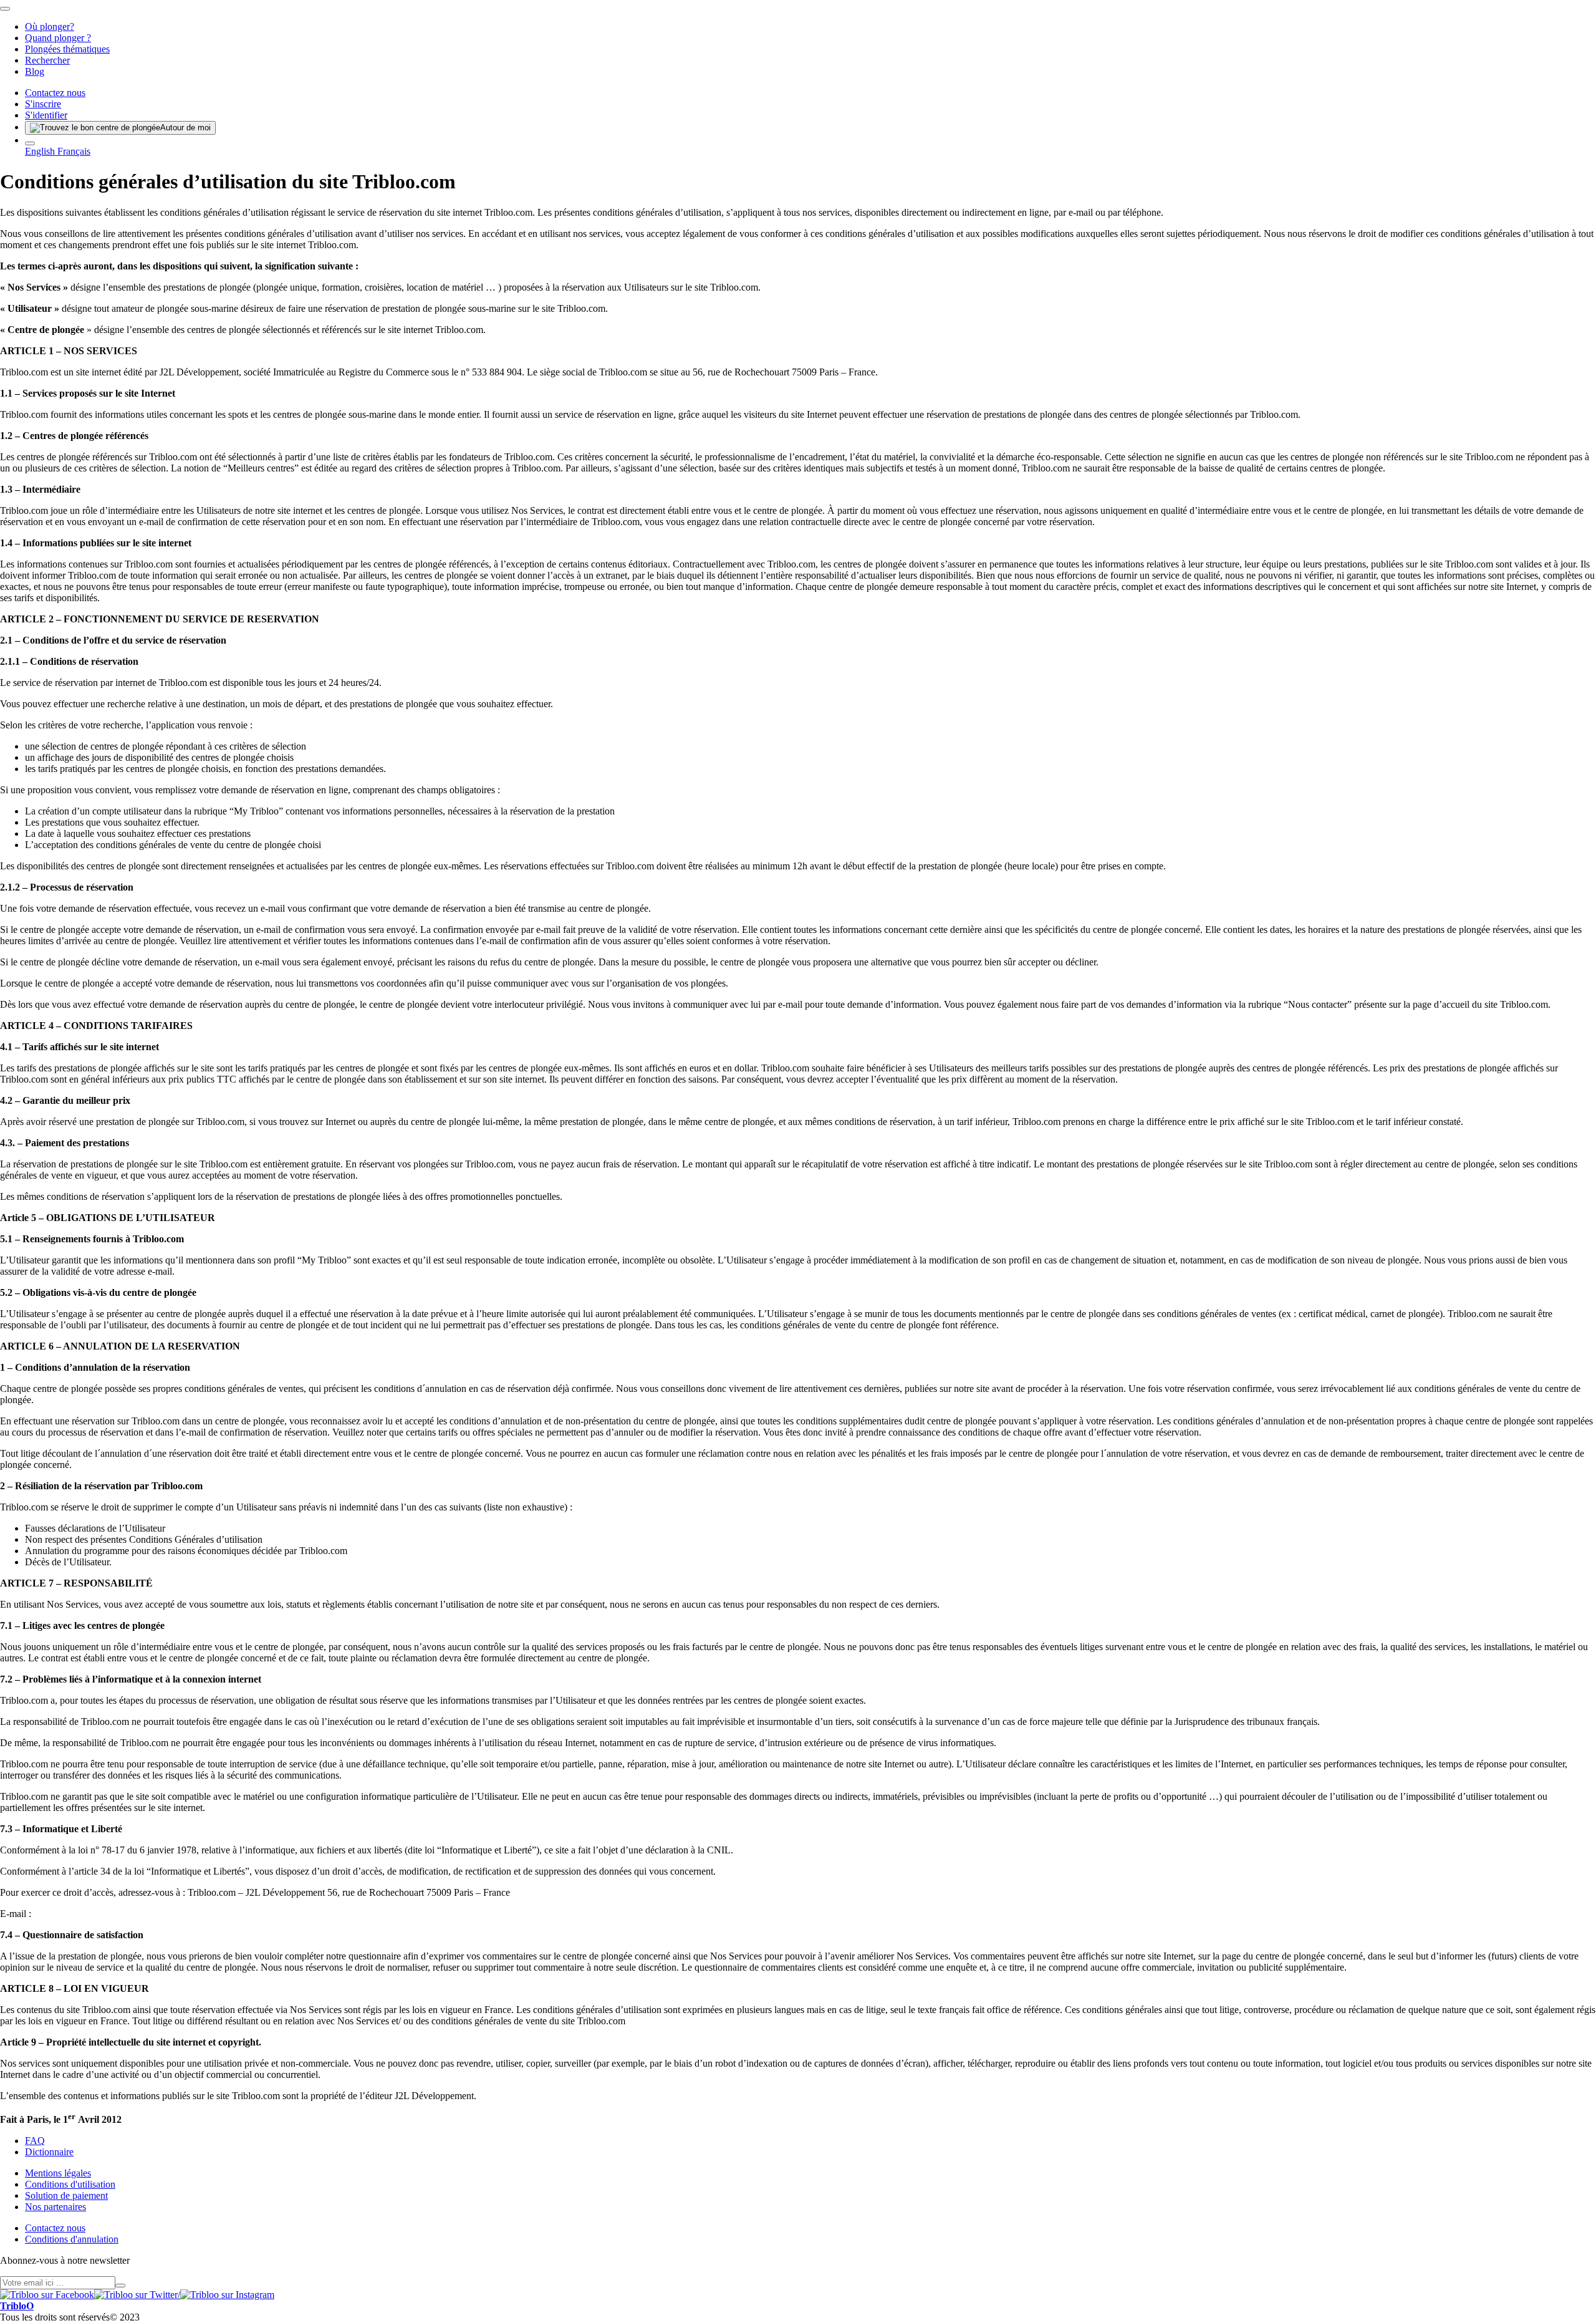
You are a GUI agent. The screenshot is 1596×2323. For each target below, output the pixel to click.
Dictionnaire (49, 2152)
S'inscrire (43, 104)
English (41, 151)
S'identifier (46, 115)
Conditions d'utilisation (70, 2184)
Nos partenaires (55, 2207)
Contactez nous (55, 93)
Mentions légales (58, 2173)
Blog (35, 71)
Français (74, 151)
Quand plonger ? (58, 38)
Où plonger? (50, 27)
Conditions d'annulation (72, 2239)
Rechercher (47, 60)
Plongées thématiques (67, 49)
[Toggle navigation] (5, 9)
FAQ (35, 2141)
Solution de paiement (66, 2195)
